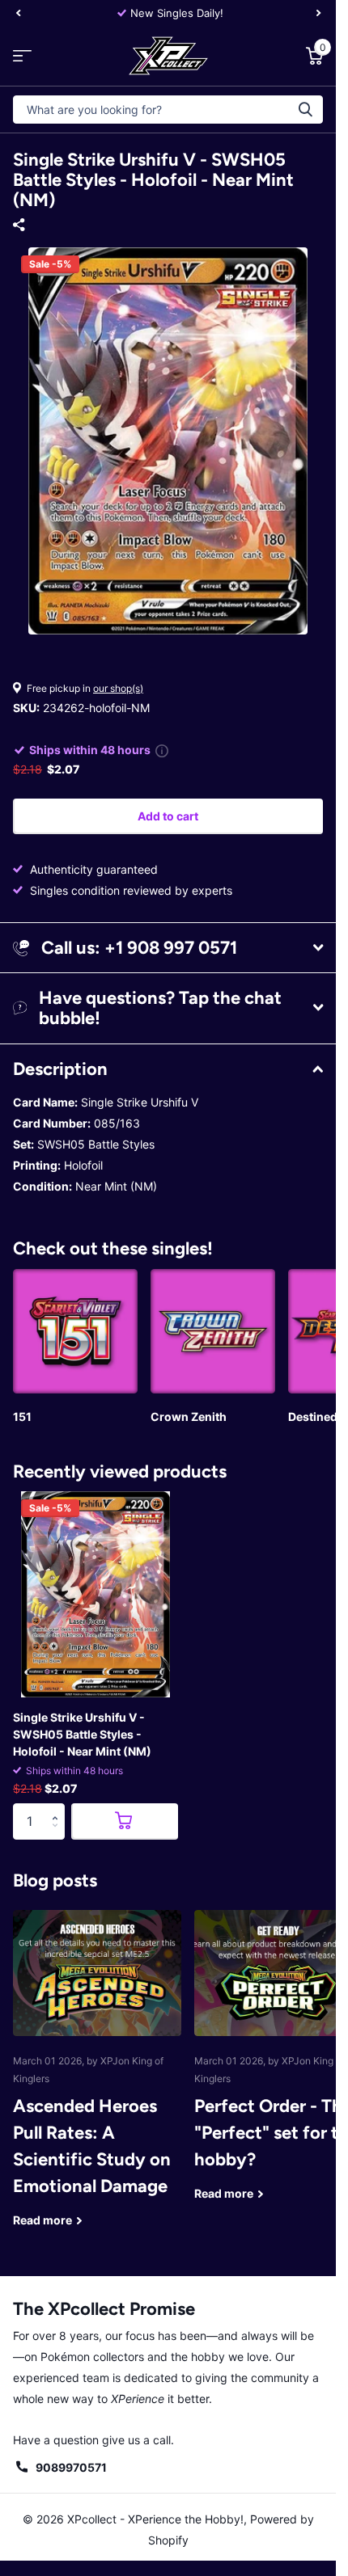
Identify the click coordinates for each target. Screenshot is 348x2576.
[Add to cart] (125, 1821)
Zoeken (305, 110)
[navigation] (18, 13)
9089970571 (71, 2467)
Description (60, 1069)
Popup (162, 750)
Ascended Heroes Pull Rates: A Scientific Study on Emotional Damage (97, 2081)
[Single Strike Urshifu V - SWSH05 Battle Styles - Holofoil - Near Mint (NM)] (95, 1594)
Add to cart (168, 816)
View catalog (22, 55)
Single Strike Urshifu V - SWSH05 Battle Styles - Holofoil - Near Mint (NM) (82, 1734)
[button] (59, 1808)
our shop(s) (118, 688)
